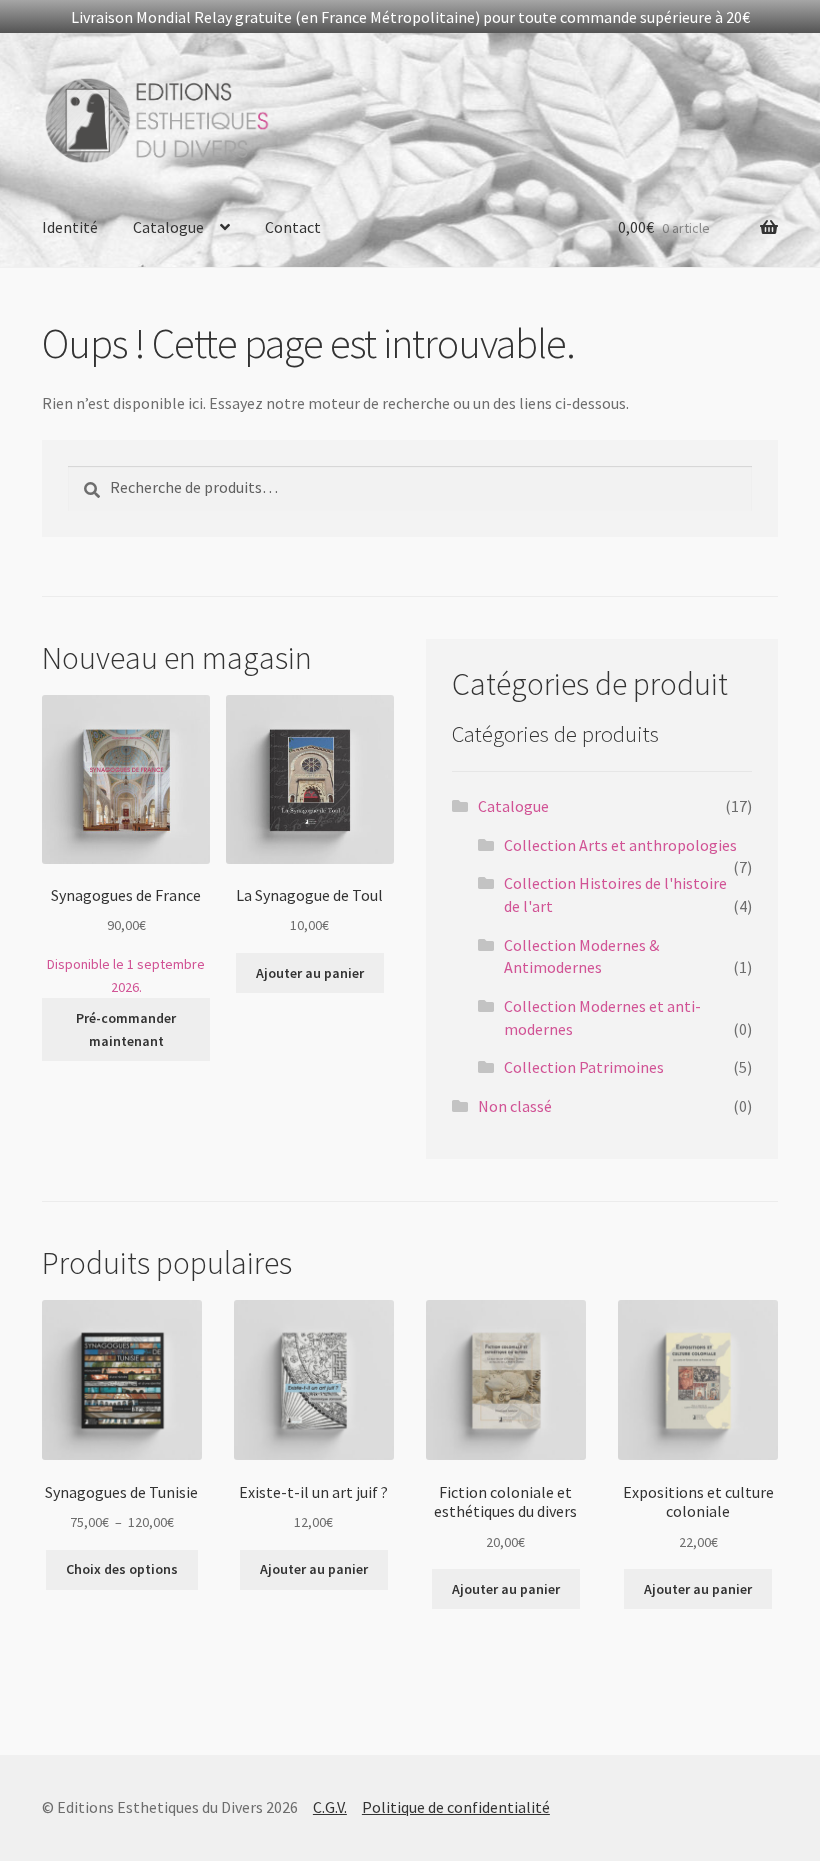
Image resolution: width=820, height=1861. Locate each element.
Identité (70, 227)
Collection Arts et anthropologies (620, 845)
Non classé (515, 1106)
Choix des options (122, 1569)
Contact (293, 227)
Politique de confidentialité (456, 1807)
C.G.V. (330, 1807)
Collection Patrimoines (584, 1067)
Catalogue (168, 227)
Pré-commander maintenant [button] (126, 1029)
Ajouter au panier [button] (310, 973)
